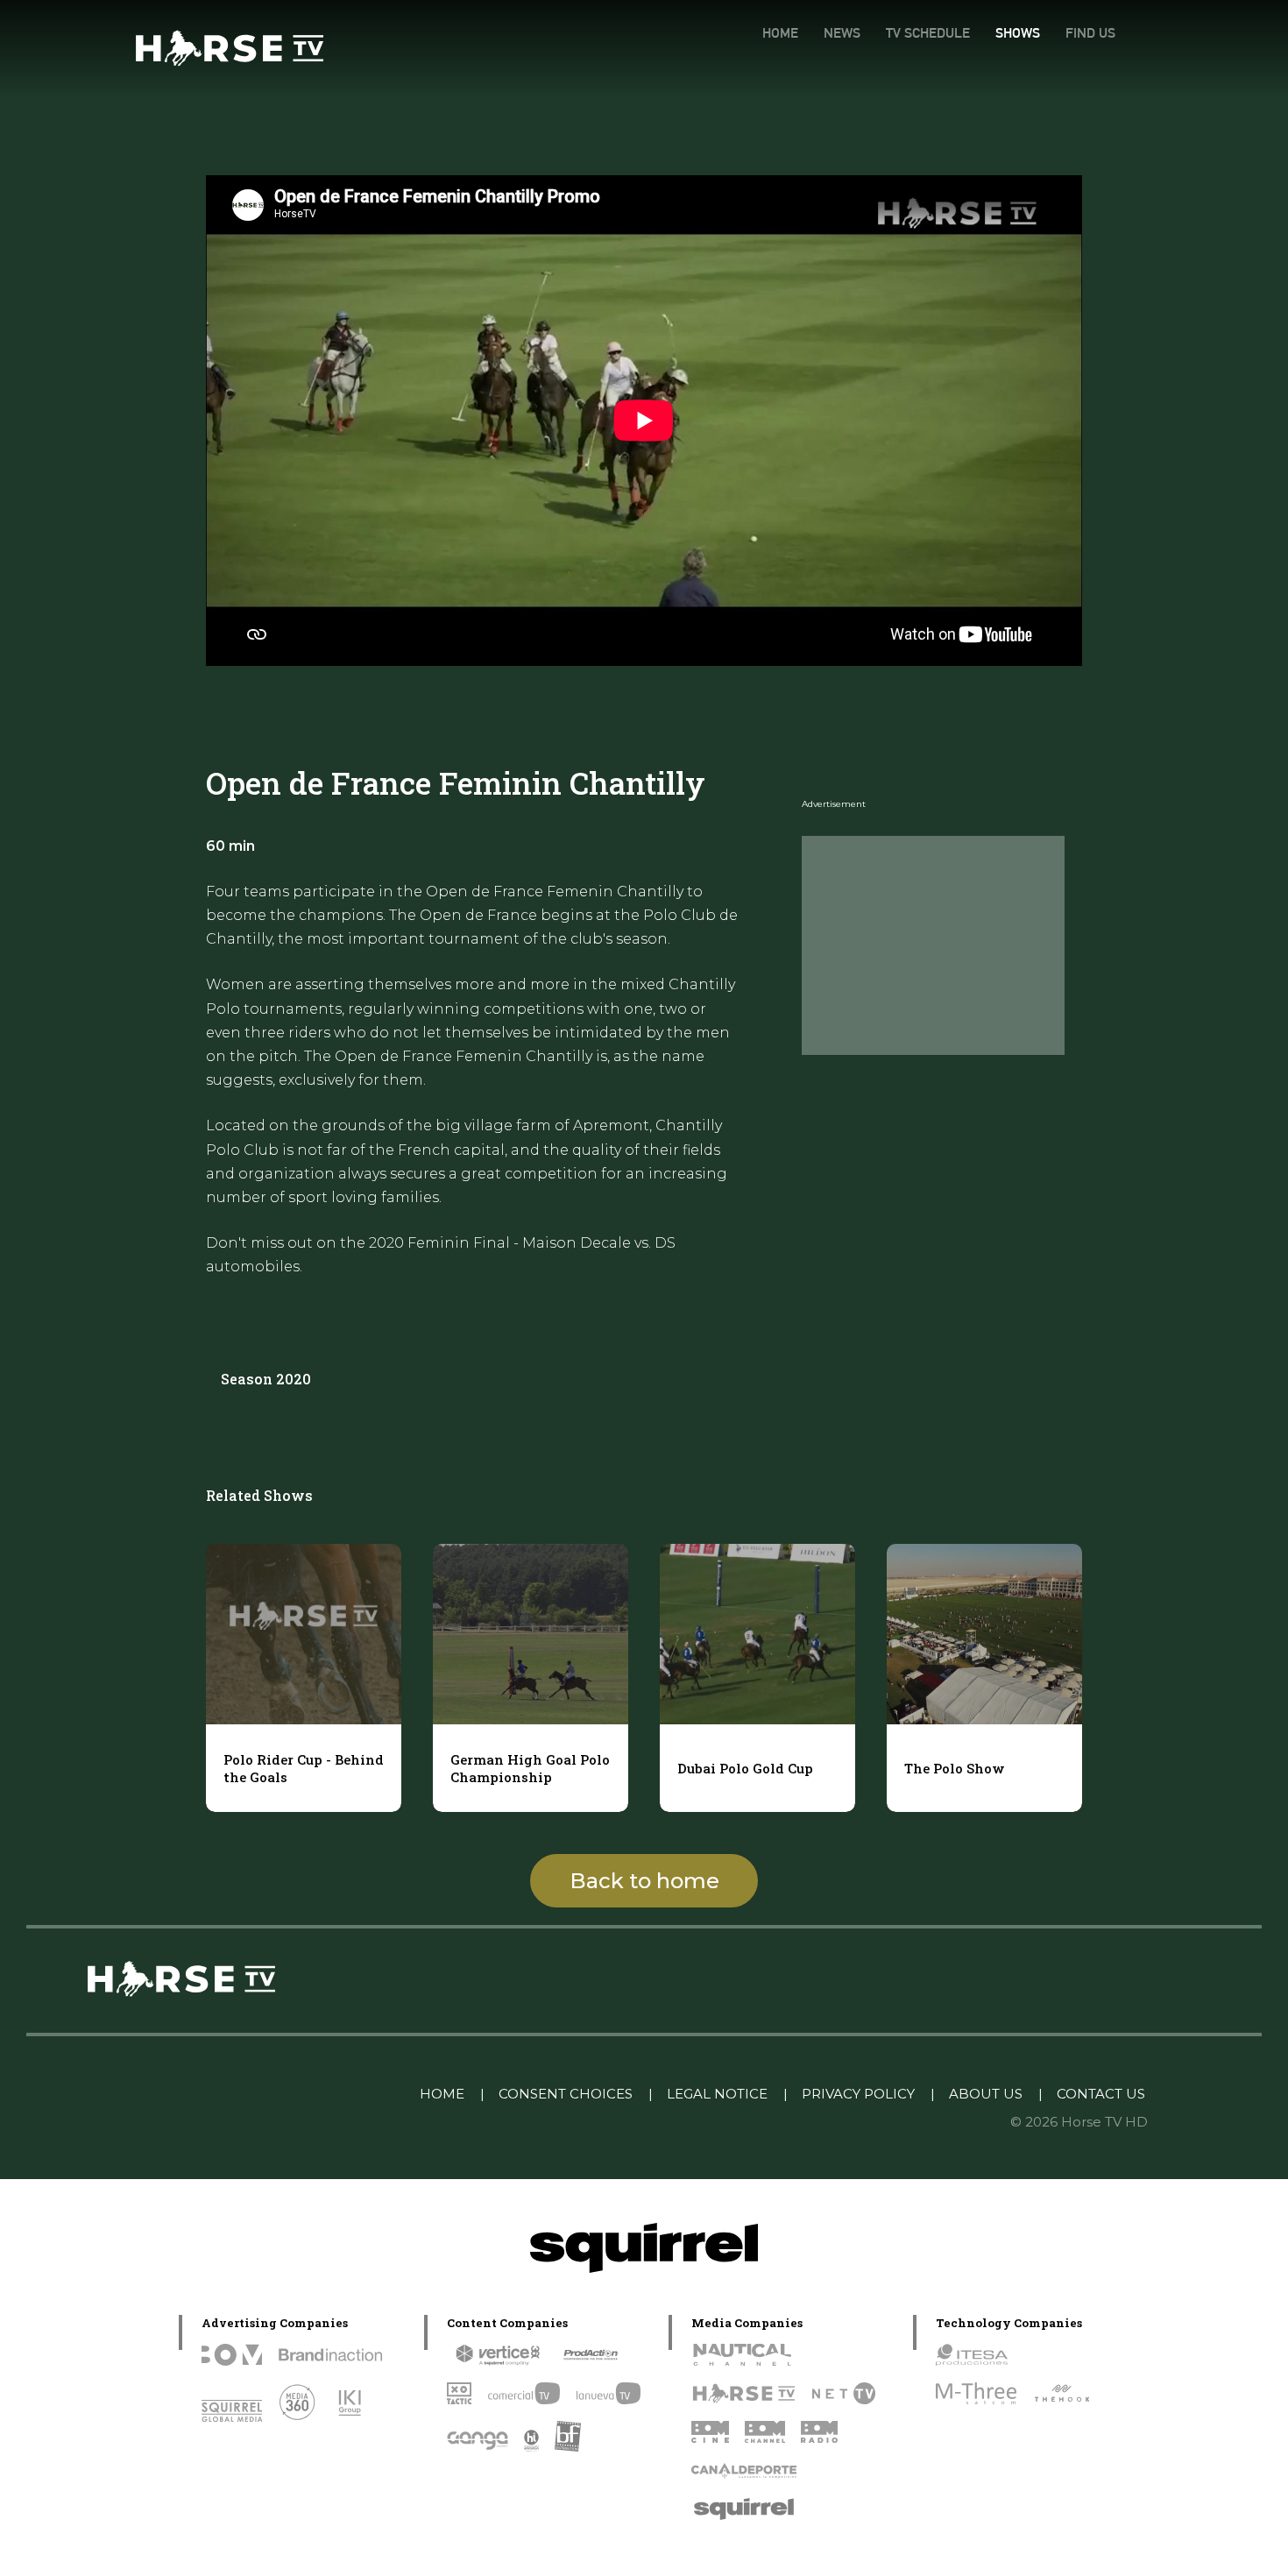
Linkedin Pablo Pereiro (316, 2094)
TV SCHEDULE (928, 33)
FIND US (1090, 33)
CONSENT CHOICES (566, 2094)
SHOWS (1018, 33)
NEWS (842, 33)
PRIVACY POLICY (858, 2094)
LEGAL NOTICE (717, 2094)
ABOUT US (986, 2094)
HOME (780, 33)
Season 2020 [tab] (266, 1379)
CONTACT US (1101, 2094)
